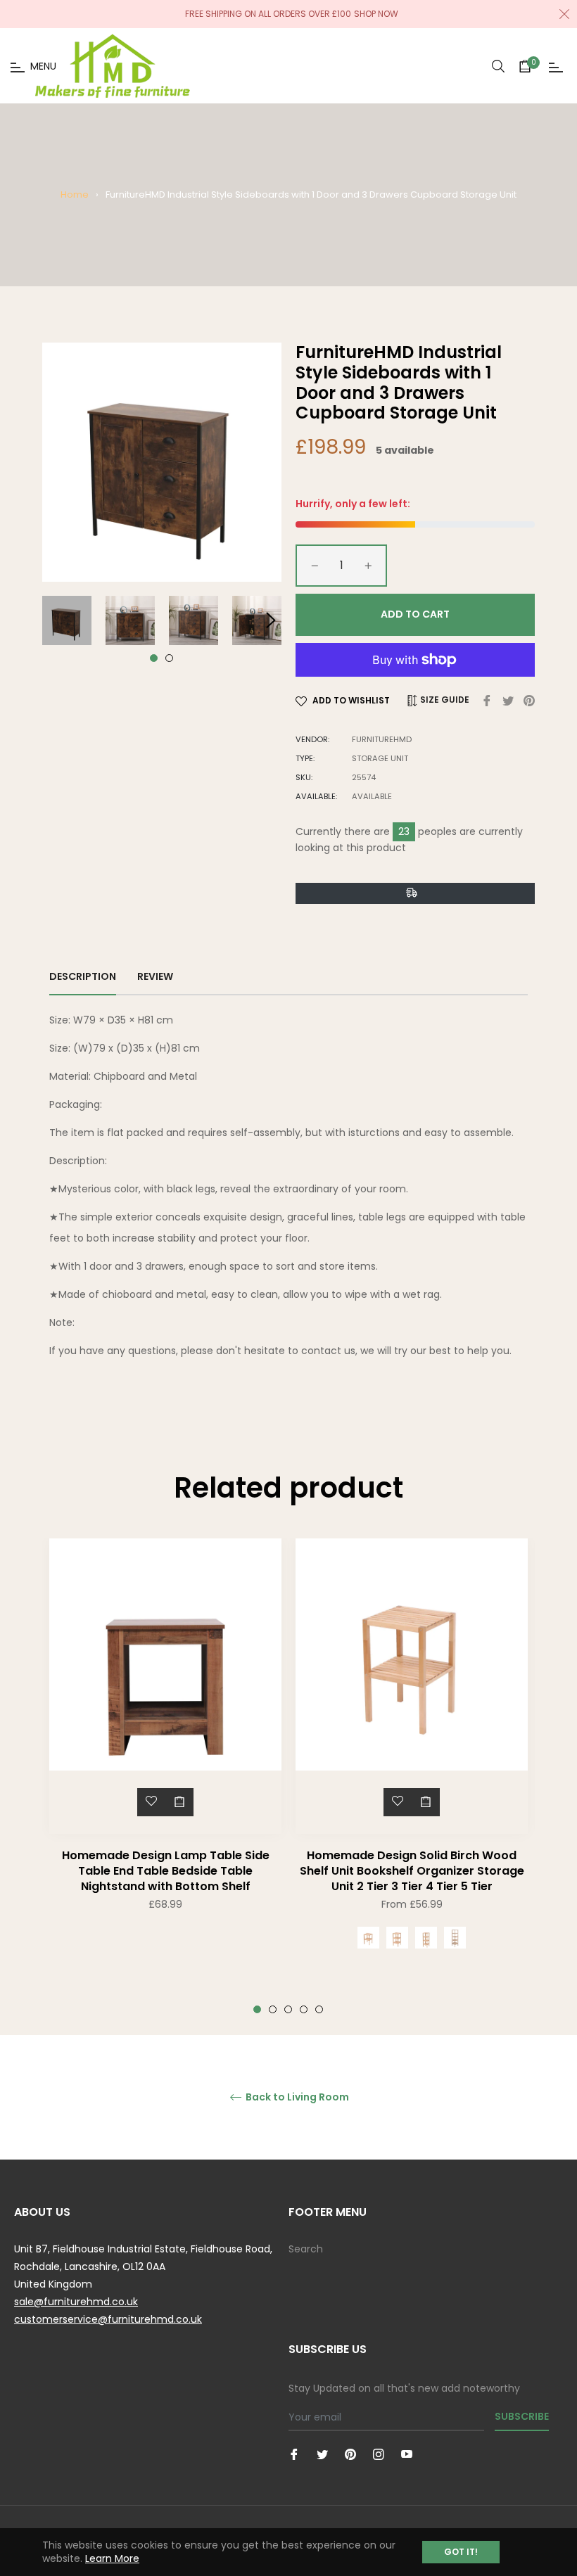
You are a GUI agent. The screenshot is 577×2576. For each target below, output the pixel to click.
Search (306, 2249)
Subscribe (522, 2416)
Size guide (444, 700)
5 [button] (319, 2009)
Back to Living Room (296, 2097)
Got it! (461, 2552)
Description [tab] (83, 976)
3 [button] (288, 2009)
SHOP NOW (376, 14)
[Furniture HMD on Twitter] (322, 2454)
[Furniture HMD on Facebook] (294, 2454)
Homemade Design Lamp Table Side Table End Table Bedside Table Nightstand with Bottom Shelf (166, 1871)
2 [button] (169, 658)
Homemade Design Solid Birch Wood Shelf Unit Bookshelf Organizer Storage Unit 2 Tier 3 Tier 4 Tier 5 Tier (412, 1871)
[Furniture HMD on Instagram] (379, 2454)
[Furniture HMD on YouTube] (407, 2454)
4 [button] (304, 2009)
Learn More (112, 2558)
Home (75, 195)
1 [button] (154, 658)
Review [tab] (156, 976)
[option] (165, 1753)
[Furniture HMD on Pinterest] (350, 2454)
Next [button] (271, 620)
